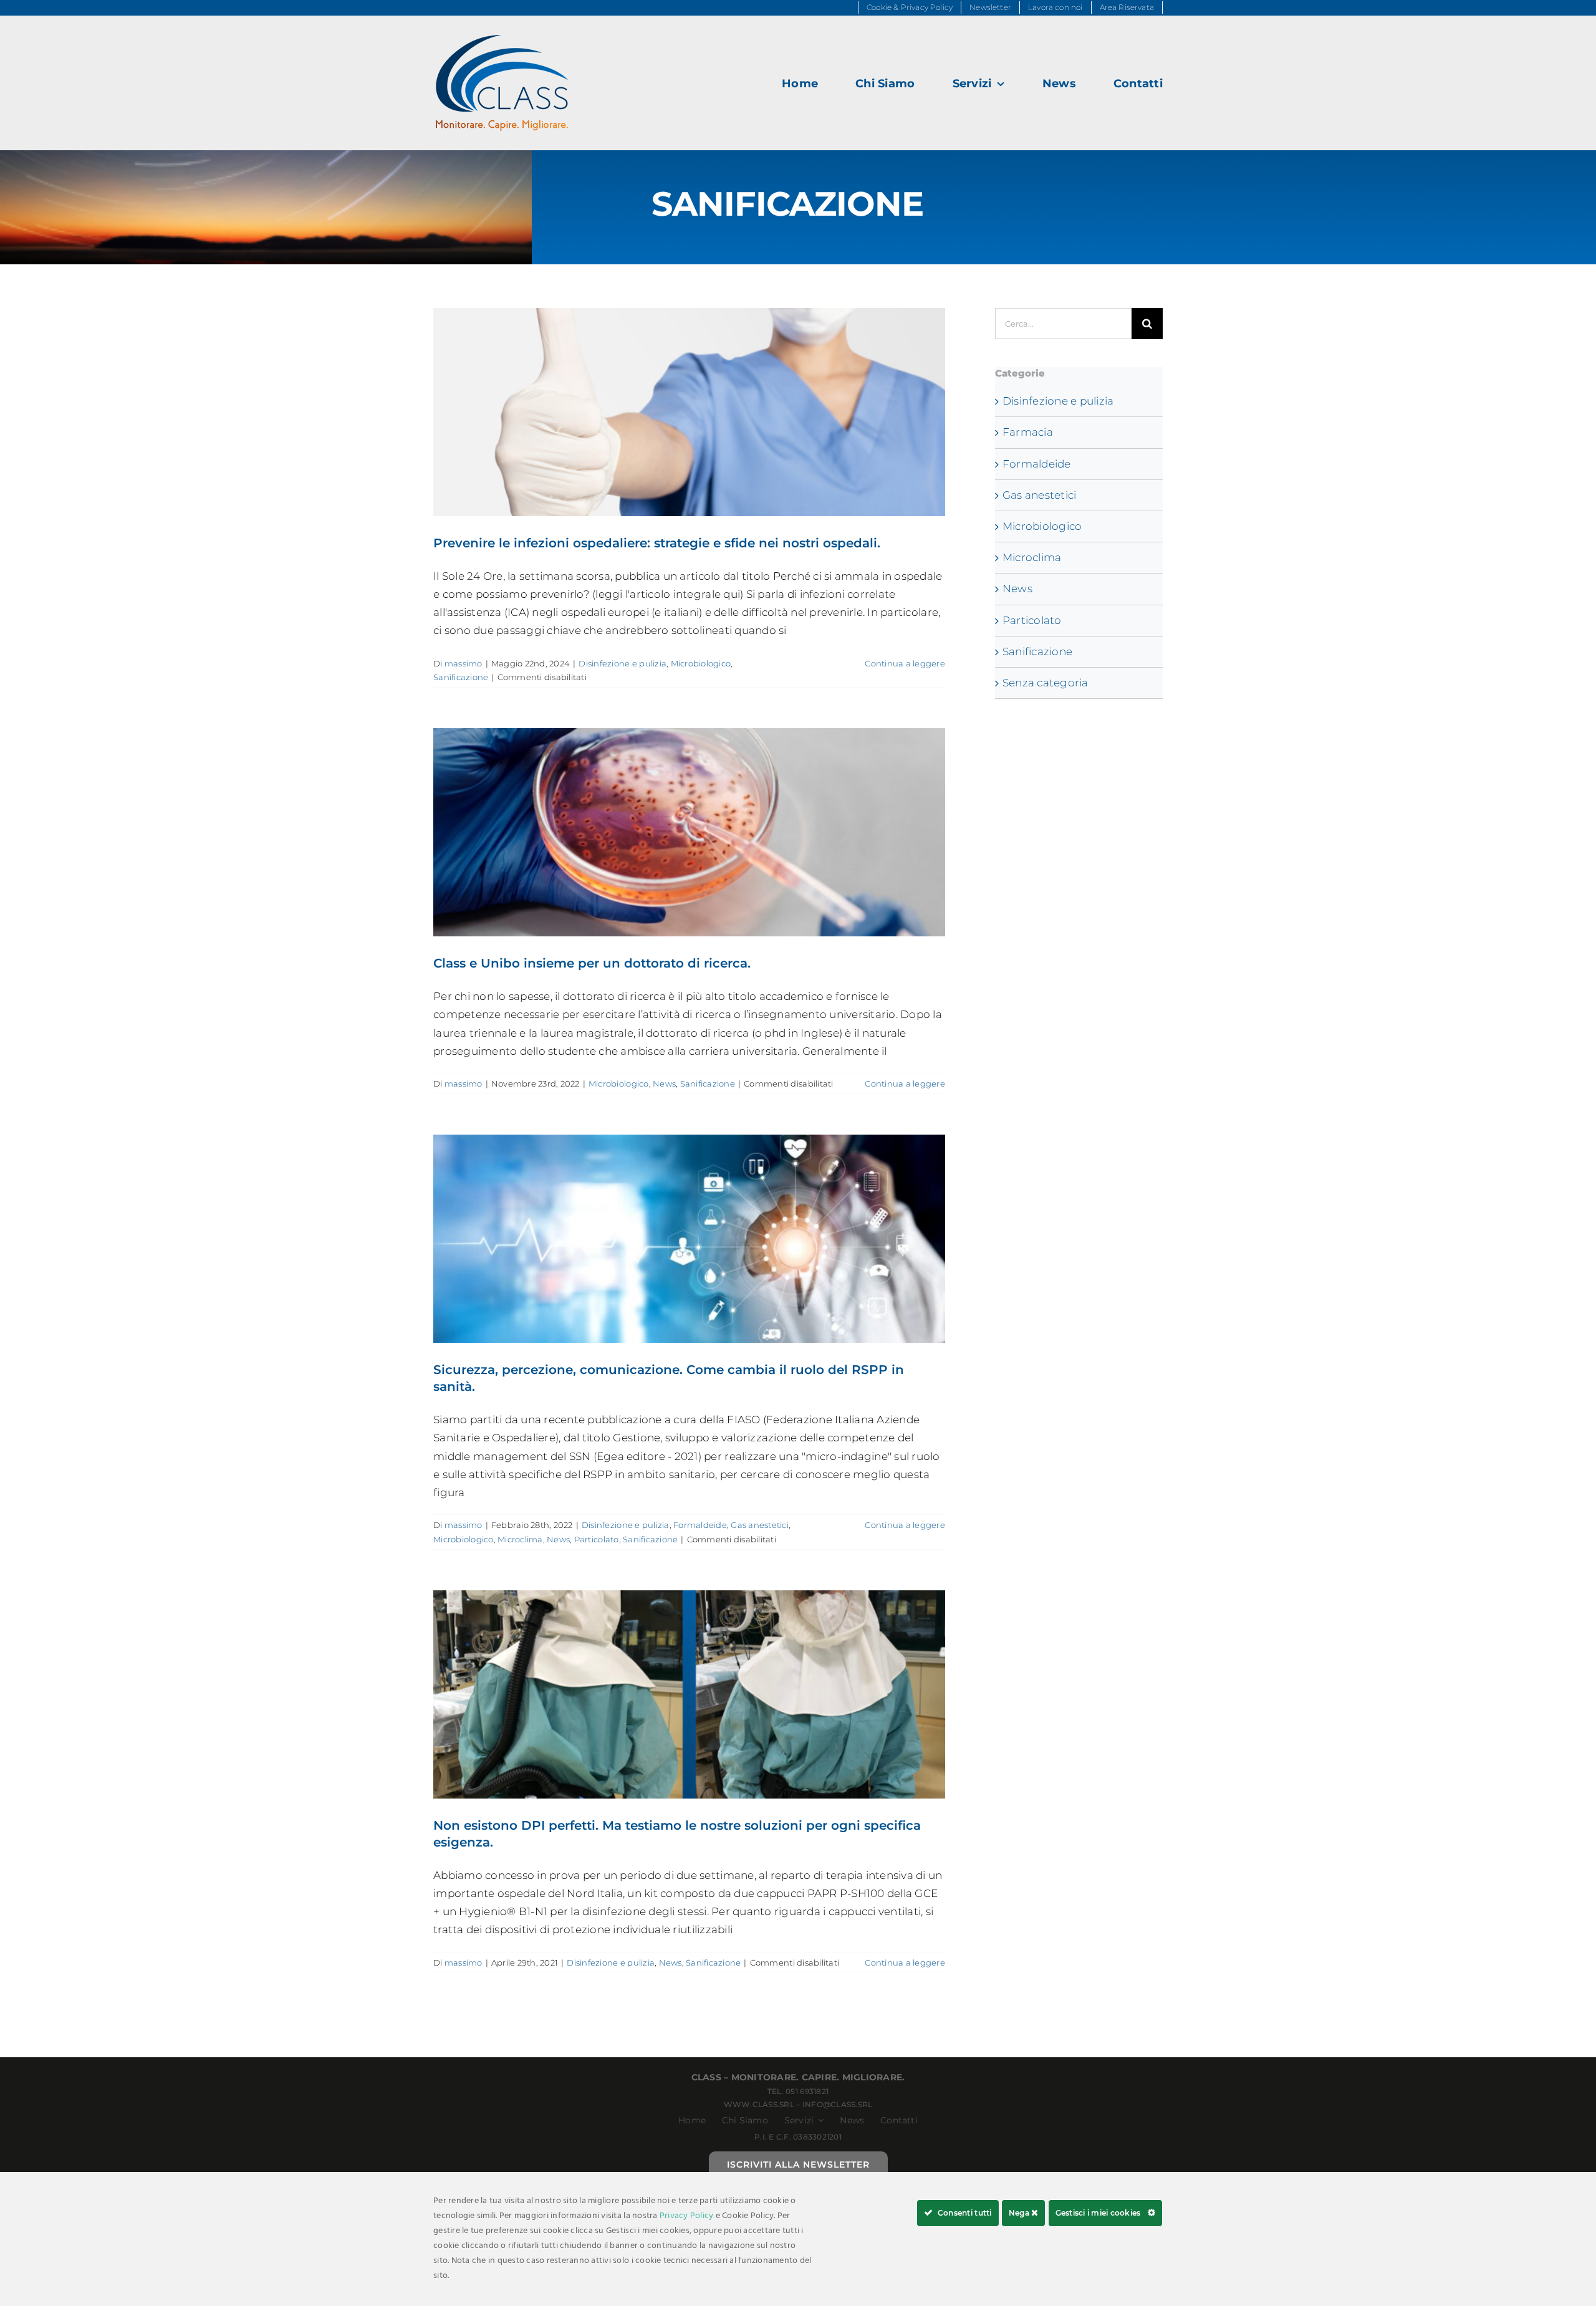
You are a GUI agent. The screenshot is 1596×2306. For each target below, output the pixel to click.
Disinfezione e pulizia (623, 663)
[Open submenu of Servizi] (819, 2120)
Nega (1020, 2213)
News (664, 1083)
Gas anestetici (760, 1525)
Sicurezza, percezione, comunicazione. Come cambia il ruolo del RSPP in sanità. (689, 1239)
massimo (464, 663)
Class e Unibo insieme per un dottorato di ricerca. (689, 832)
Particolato (597, 1539)
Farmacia (1028, 432)
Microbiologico (701, 663)
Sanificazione (461, 677)
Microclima (520, 1539)
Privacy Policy (687, 2216)
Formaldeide (700, 1525)
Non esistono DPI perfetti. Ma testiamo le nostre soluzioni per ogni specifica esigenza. (689, 1694)
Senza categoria (1046, 683)
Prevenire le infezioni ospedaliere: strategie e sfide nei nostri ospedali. (689, 412)
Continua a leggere (905, 663)
